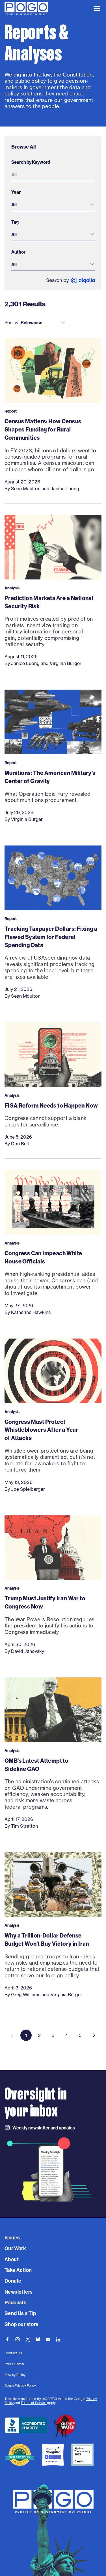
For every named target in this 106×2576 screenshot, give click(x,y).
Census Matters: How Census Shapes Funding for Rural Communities (43, 429)
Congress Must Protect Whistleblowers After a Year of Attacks (41, 1430)
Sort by (11, 322)
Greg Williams (26, 1995)
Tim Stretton (24, 1826)
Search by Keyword (31, 162)
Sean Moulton (26, 489)
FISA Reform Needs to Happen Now (51, 1105)
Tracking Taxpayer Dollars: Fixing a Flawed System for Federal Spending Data (51, 937)
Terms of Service (33, 2403)
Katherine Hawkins (31, 1312)
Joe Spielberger (28, 1489)
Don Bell (20, 1144)
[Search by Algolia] (71, 281)
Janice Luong (65, 489)
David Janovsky (28, 1651)
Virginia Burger (66, 663)
